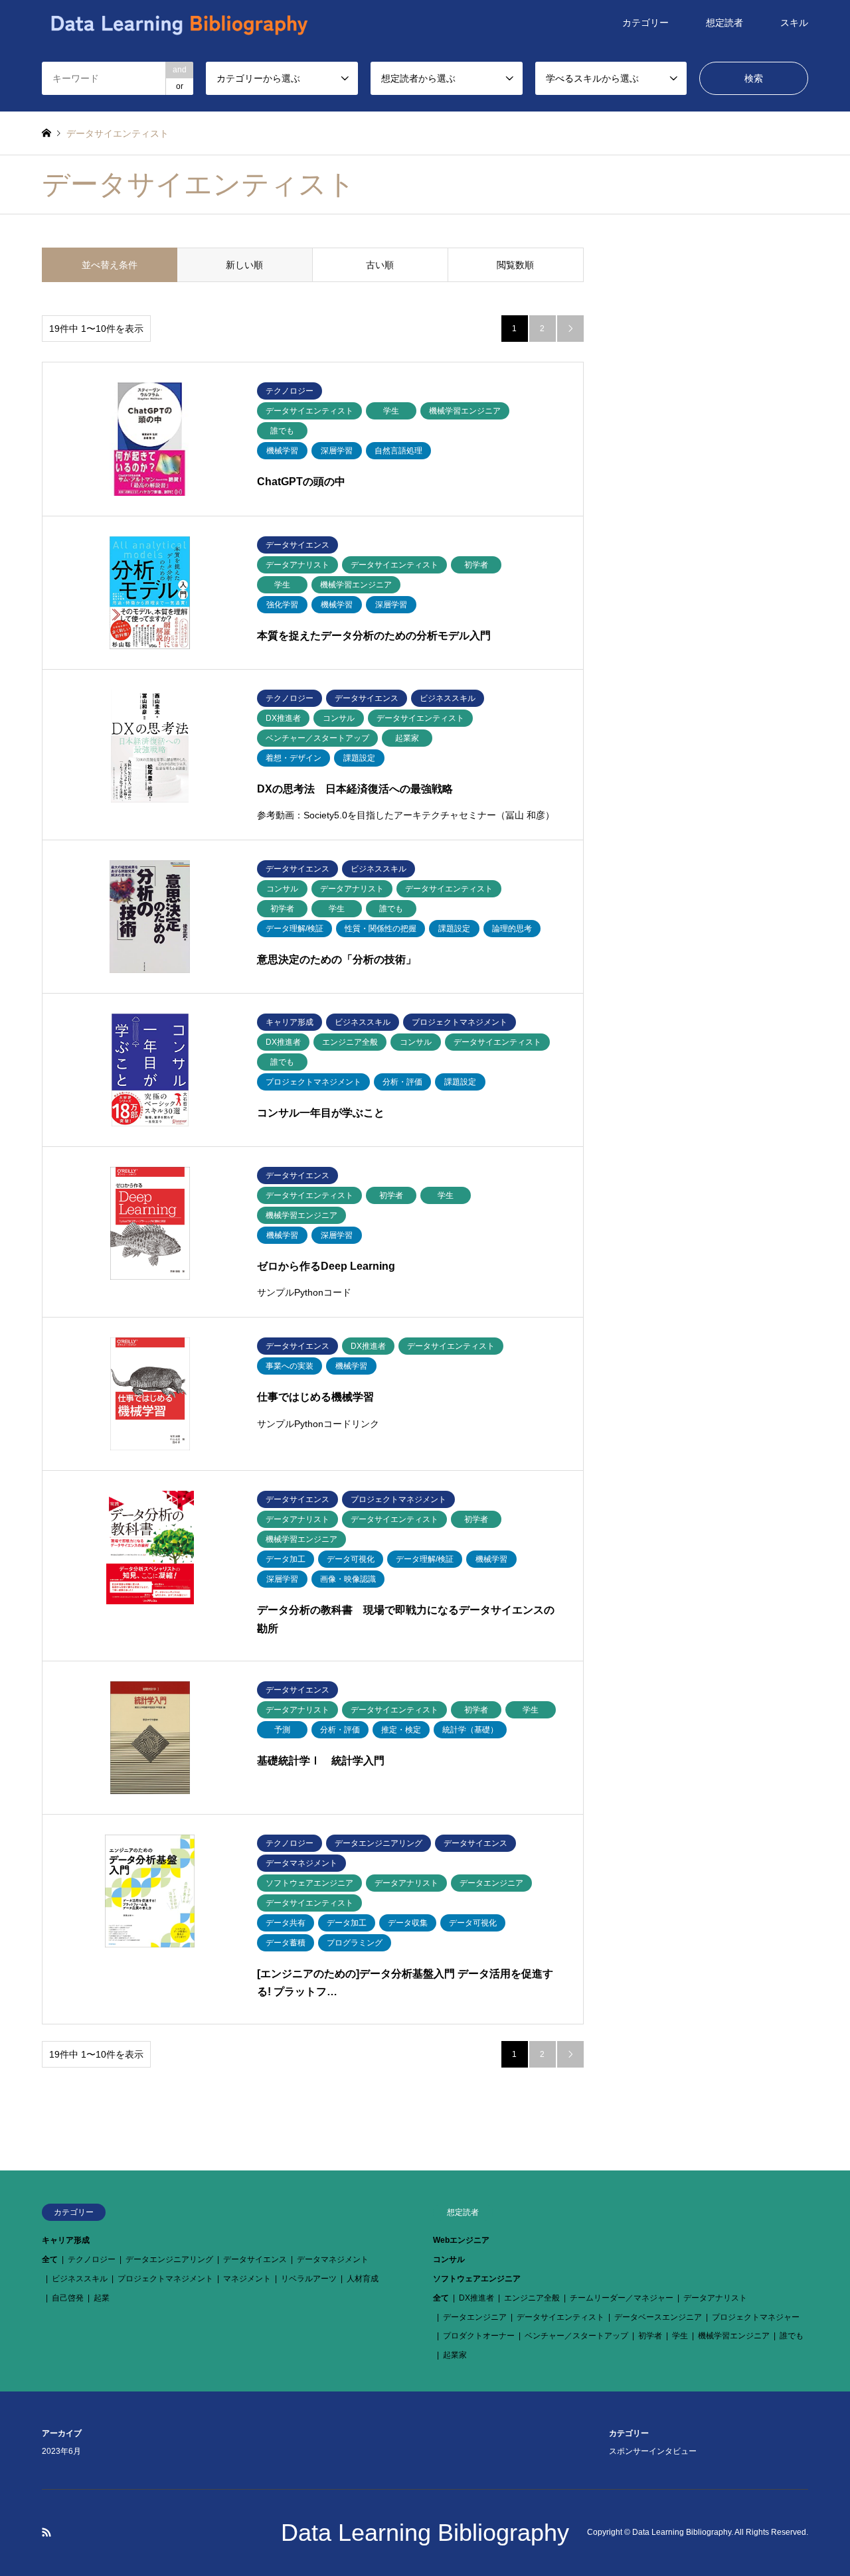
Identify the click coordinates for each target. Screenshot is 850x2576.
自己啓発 (68, 2298)
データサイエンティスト (560, 2317)
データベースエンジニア (658, 2317)
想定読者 (724, 23)
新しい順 (244, 265)
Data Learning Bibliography (425, 2533)
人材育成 (363, 2279)
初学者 (650, 2336)
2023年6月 (61, 2451)
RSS (46, 2532)
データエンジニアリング (169, 2259)
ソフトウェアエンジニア (477, 2279)
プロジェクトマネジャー (756, 2317)
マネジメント (247, 2279)
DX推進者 (476, 2298)
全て (50, 2259)
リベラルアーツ (309, 2279)
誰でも (792, 2336)
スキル (794, 23)
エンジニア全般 (532, 2298)
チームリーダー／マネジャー (622, 2298)
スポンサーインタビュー (653, 2451)
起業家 (455, 2355)
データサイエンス (255, 2259)
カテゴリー (645, 23)
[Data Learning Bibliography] (179, 23)
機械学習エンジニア (734, 2336)
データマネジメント (333, 2259)
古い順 (380, 265)
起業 (102, 2298)
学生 (680, 2336)
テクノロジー (92, 2259)
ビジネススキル (80, 2279)
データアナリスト (715, 2298)
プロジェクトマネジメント (165, 2279)
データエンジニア (475, 2317)
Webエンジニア (461, 2240)
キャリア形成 (66, 2240)
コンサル (449, 2259)
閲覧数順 (515, 265)
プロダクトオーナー (479, 2336)
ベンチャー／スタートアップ (576, 2336)
